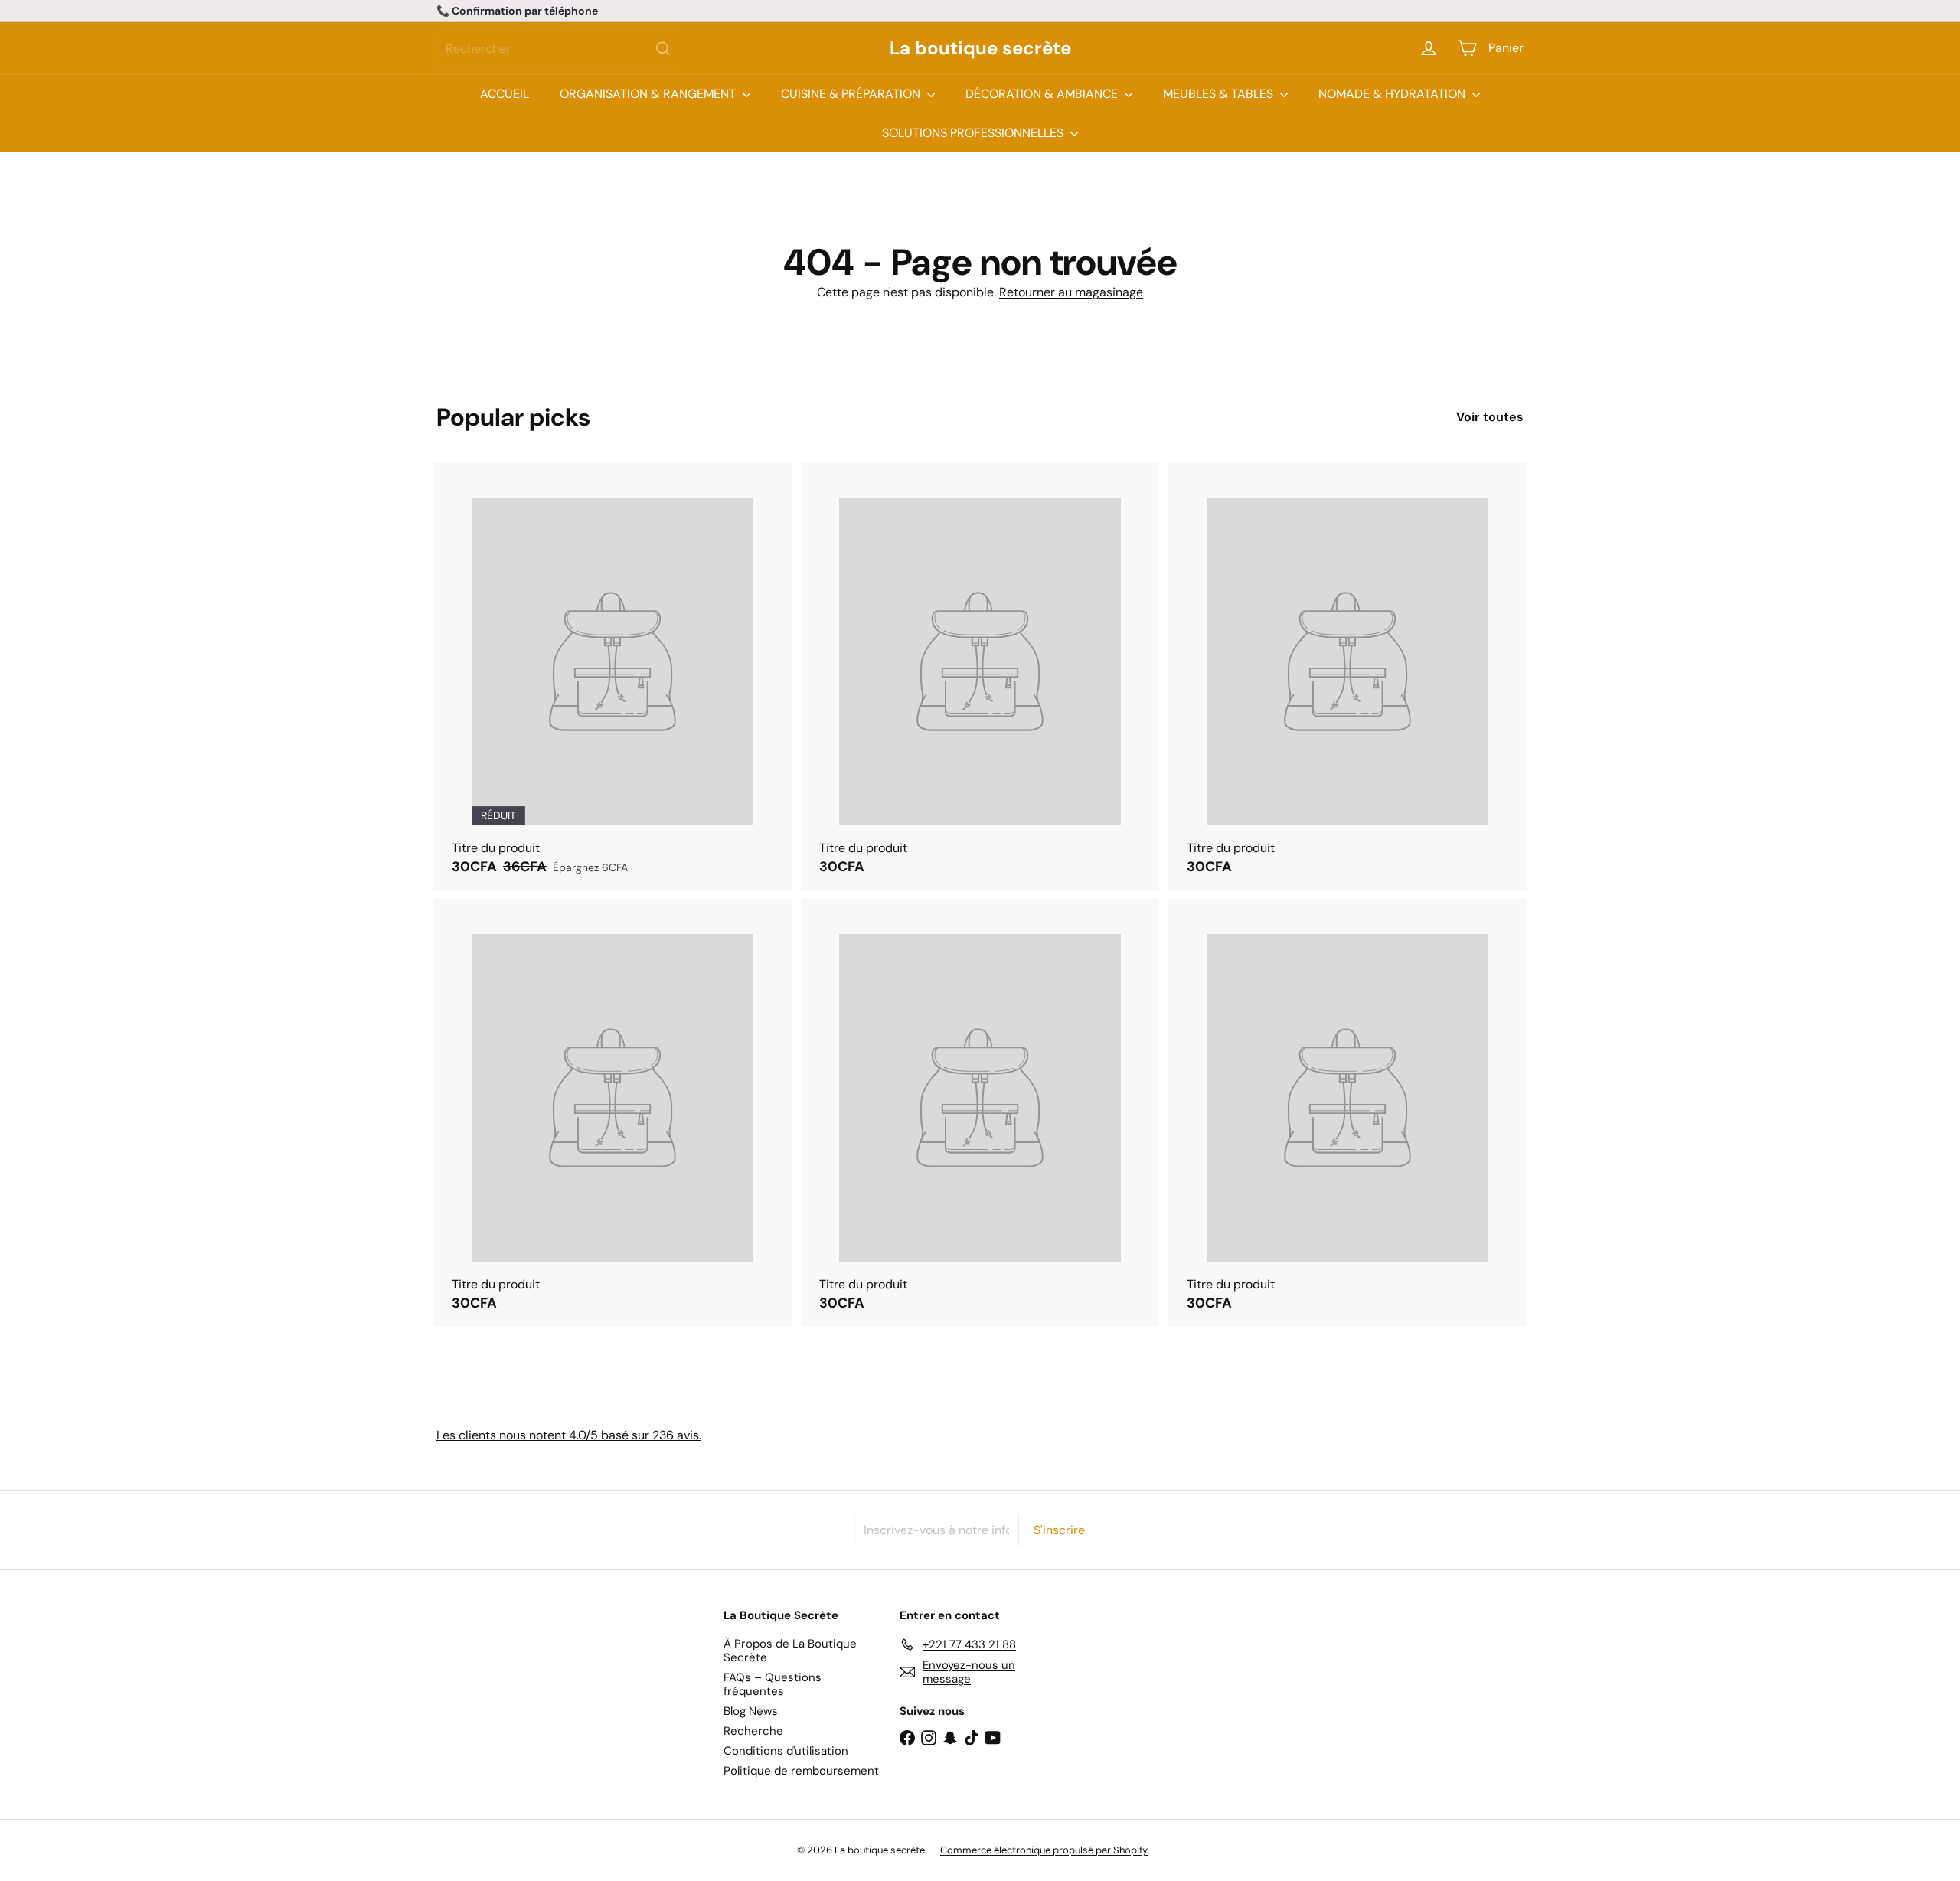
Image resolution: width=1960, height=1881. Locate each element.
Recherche (753, 1731)
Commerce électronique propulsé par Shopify (1044, 1850)
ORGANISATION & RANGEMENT (649, 94)
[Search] (663, 49)
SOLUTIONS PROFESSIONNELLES (974, 133)
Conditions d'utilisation (786, 1751)
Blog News (751, 1711)
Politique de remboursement (801, 1771)
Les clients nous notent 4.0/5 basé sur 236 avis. (569, 1435)
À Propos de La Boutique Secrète (790, 1651)
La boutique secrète (980, 49)
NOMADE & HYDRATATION (1393, 94)
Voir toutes (1490, 417)
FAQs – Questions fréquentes (773, 1684)
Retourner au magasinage (1071, 292)
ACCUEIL (505, 94)
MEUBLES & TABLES (1220, 94)
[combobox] (559, 49)
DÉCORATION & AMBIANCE (1043, 94)
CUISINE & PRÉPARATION (852, 94)
